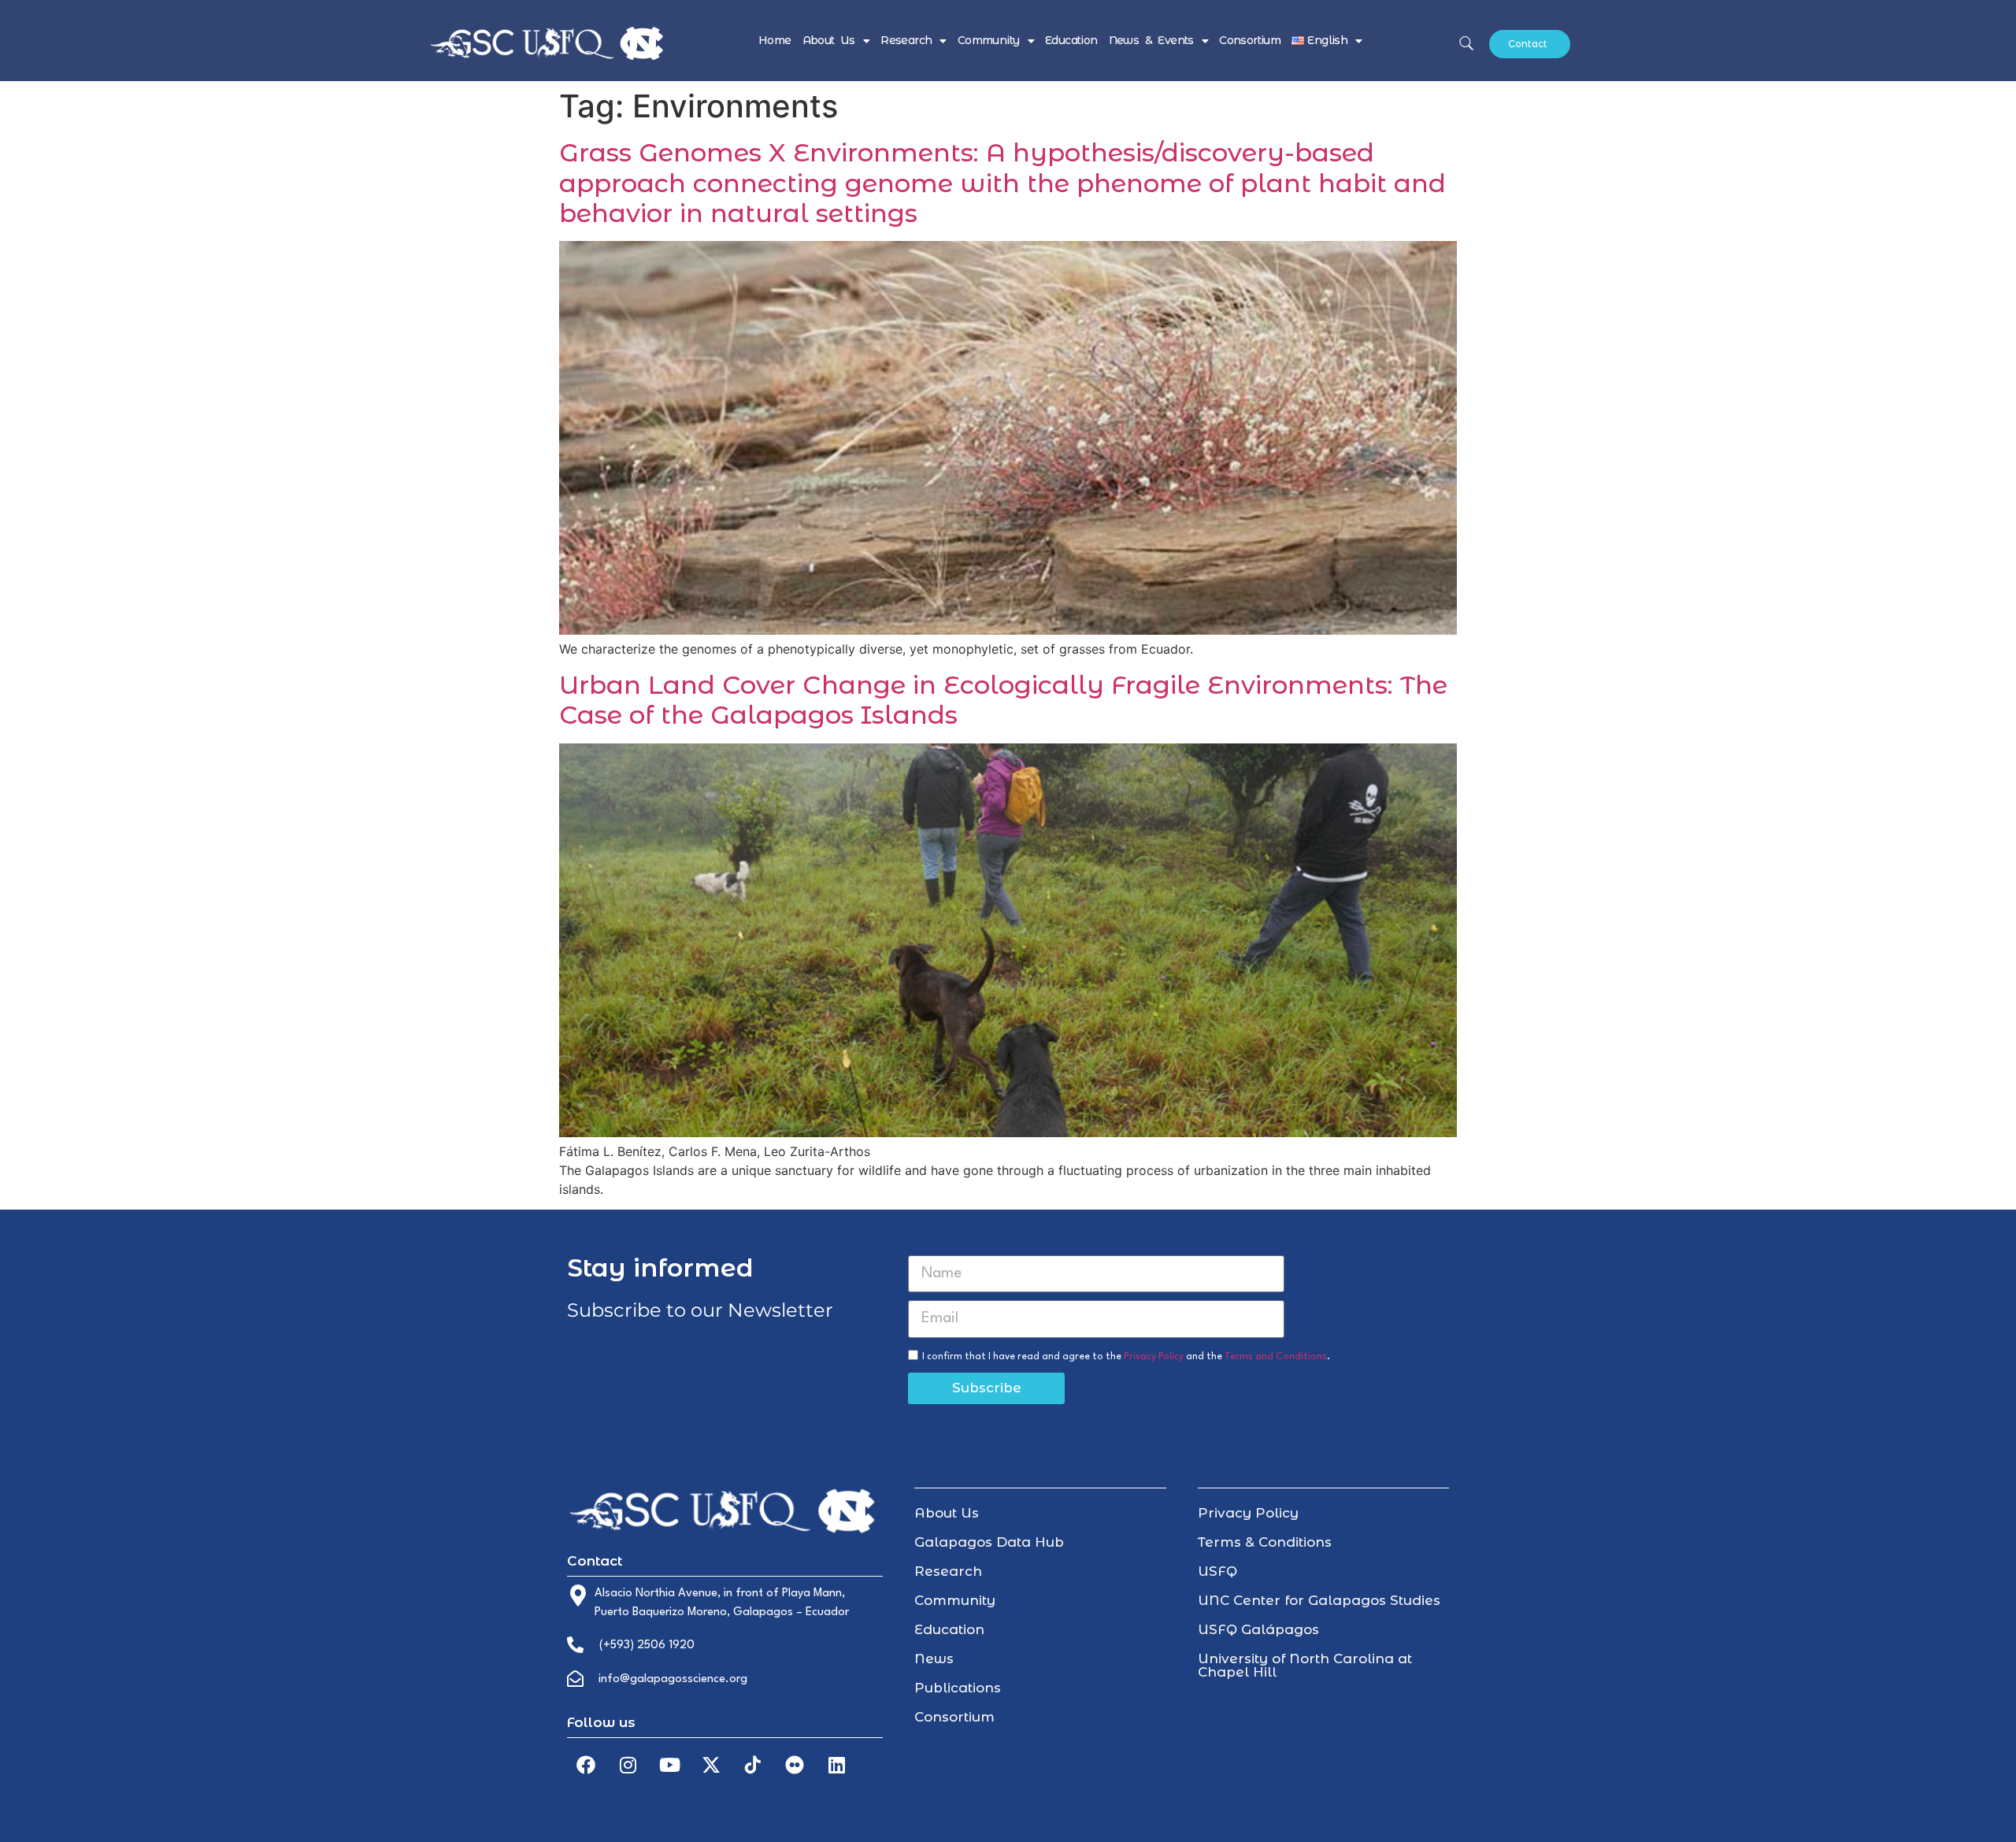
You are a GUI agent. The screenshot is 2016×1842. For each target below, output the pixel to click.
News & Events (1151, 40)
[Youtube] (669, 1765)
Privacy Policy (1154, 1356)
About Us (829, 40)
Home (775, 40)
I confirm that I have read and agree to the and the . (1126, 1356)
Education (1071, 40)
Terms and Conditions (1276, 1356)
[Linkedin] (836, 1765)
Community (989, 40)
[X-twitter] (711, 1765)
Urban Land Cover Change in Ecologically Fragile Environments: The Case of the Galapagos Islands (1003, 700)
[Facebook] (586, 1765)
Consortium (1250, 40)
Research (906, 40)
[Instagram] (628, 1765)
